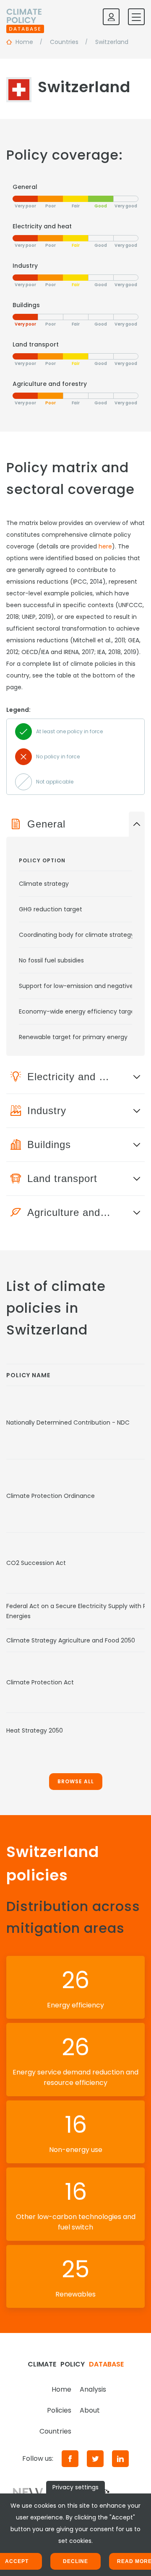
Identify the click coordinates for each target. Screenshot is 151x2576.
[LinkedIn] (120, 2459)
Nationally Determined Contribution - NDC (68, 1422)
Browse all (76, 1781)
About (90, 2410)
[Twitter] (95, 2459)
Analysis (93, 2389)
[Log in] (111, 17)
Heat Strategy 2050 (35, 1730)
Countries (55, 2431)
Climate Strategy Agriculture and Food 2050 (71, 1640)
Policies (59, 2410)
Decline (75, 2561)
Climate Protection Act (40, 1682)
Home (61, 2389)
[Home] (25, 17)
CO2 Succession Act (36, 1563)
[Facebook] (70, 2459)
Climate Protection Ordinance (51, 1496)
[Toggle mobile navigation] (136, 17)
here (105, 546)
